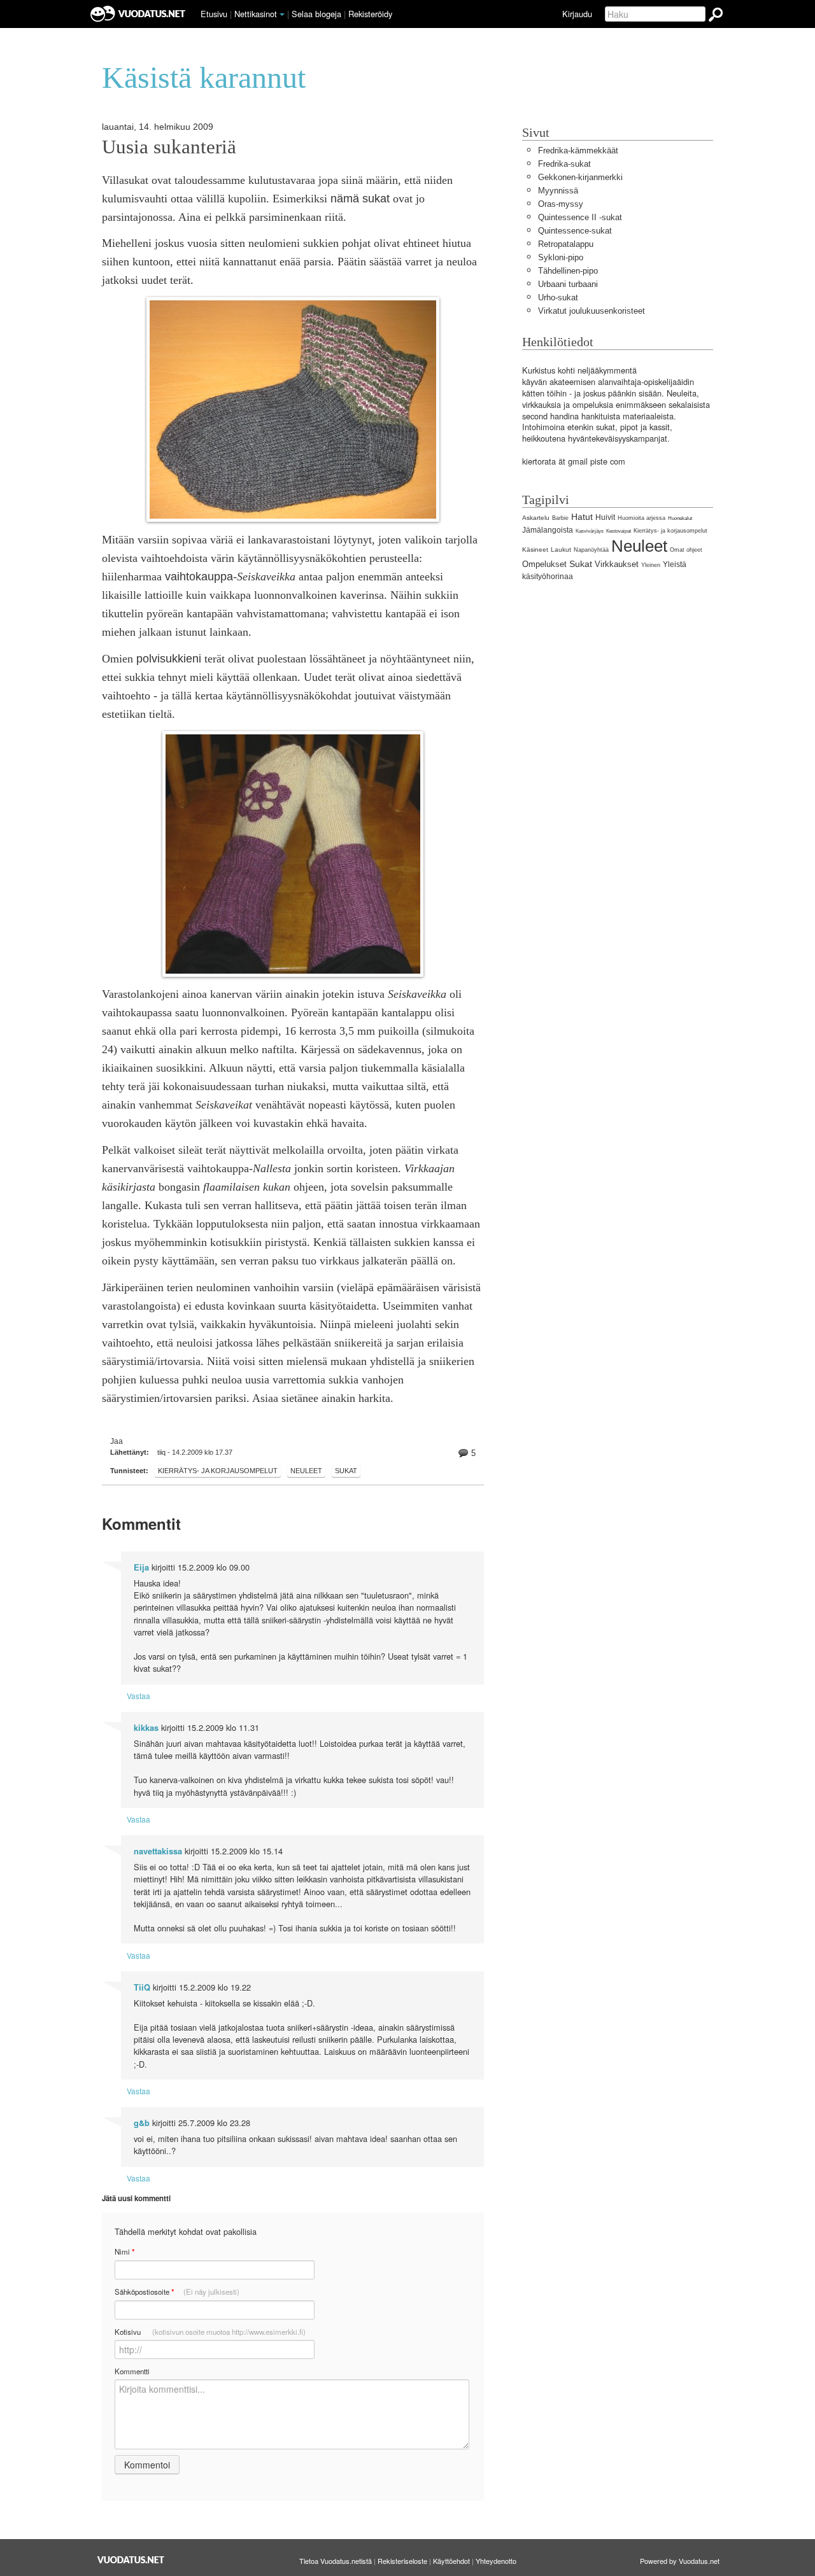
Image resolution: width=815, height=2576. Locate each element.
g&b (142, 2123)
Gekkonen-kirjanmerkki (580, 177)
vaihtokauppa (199, 577)
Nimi (124, 2252)
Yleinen (651, 565)
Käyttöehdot (451, 2561)
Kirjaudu (577, 14)
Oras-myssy (561, 204)
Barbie (560, 518)
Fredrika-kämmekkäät (578, 150)
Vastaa (138, 1696)
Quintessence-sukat (575, 231)
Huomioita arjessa (641, 518)
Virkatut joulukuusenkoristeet (592, 311)
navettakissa (158, 1851)
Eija (141, 1567)
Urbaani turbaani (568, 284)
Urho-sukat (558, 297)
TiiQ (142, 1987)
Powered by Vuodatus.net (680, 2561)
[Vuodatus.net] (131, 2560)
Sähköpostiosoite (177, 2292)
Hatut (582, 517)
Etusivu (214, 14)
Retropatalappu (566, 244)
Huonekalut (680, 518)
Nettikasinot (256, 14)
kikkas (146, 1728)
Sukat (346, 1471)
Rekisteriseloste (402, 2561)
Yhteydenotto (496, 2561)
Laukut (561, 549)
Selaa (316, 14)
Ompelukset (544, 564)
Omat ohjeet (686, 550)
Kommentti (132, 2371)
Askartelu (536, 518)
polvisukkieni (169, 659)
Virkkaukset (617, 564)
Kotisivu (210, 2332)
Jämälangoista (548, 530)
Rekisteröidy (370, 14)
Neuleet (306, 1471)
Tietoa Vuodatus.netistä (336, 2561)
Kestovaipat (619, 531)
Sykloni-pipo (561, 257)
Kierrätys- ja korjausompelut (218, 1471)
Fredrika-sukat (564, 164)
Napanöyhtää (591, 550)
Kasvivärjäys (590, 531)
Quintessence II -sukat (580, 217)
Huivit (605, 517)
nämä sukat (360, 199)
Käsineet (535, 549)
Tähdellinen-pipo (568, 271)
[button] (282, 15)
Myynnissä (558, 191)
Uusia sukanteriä (169, 147)
